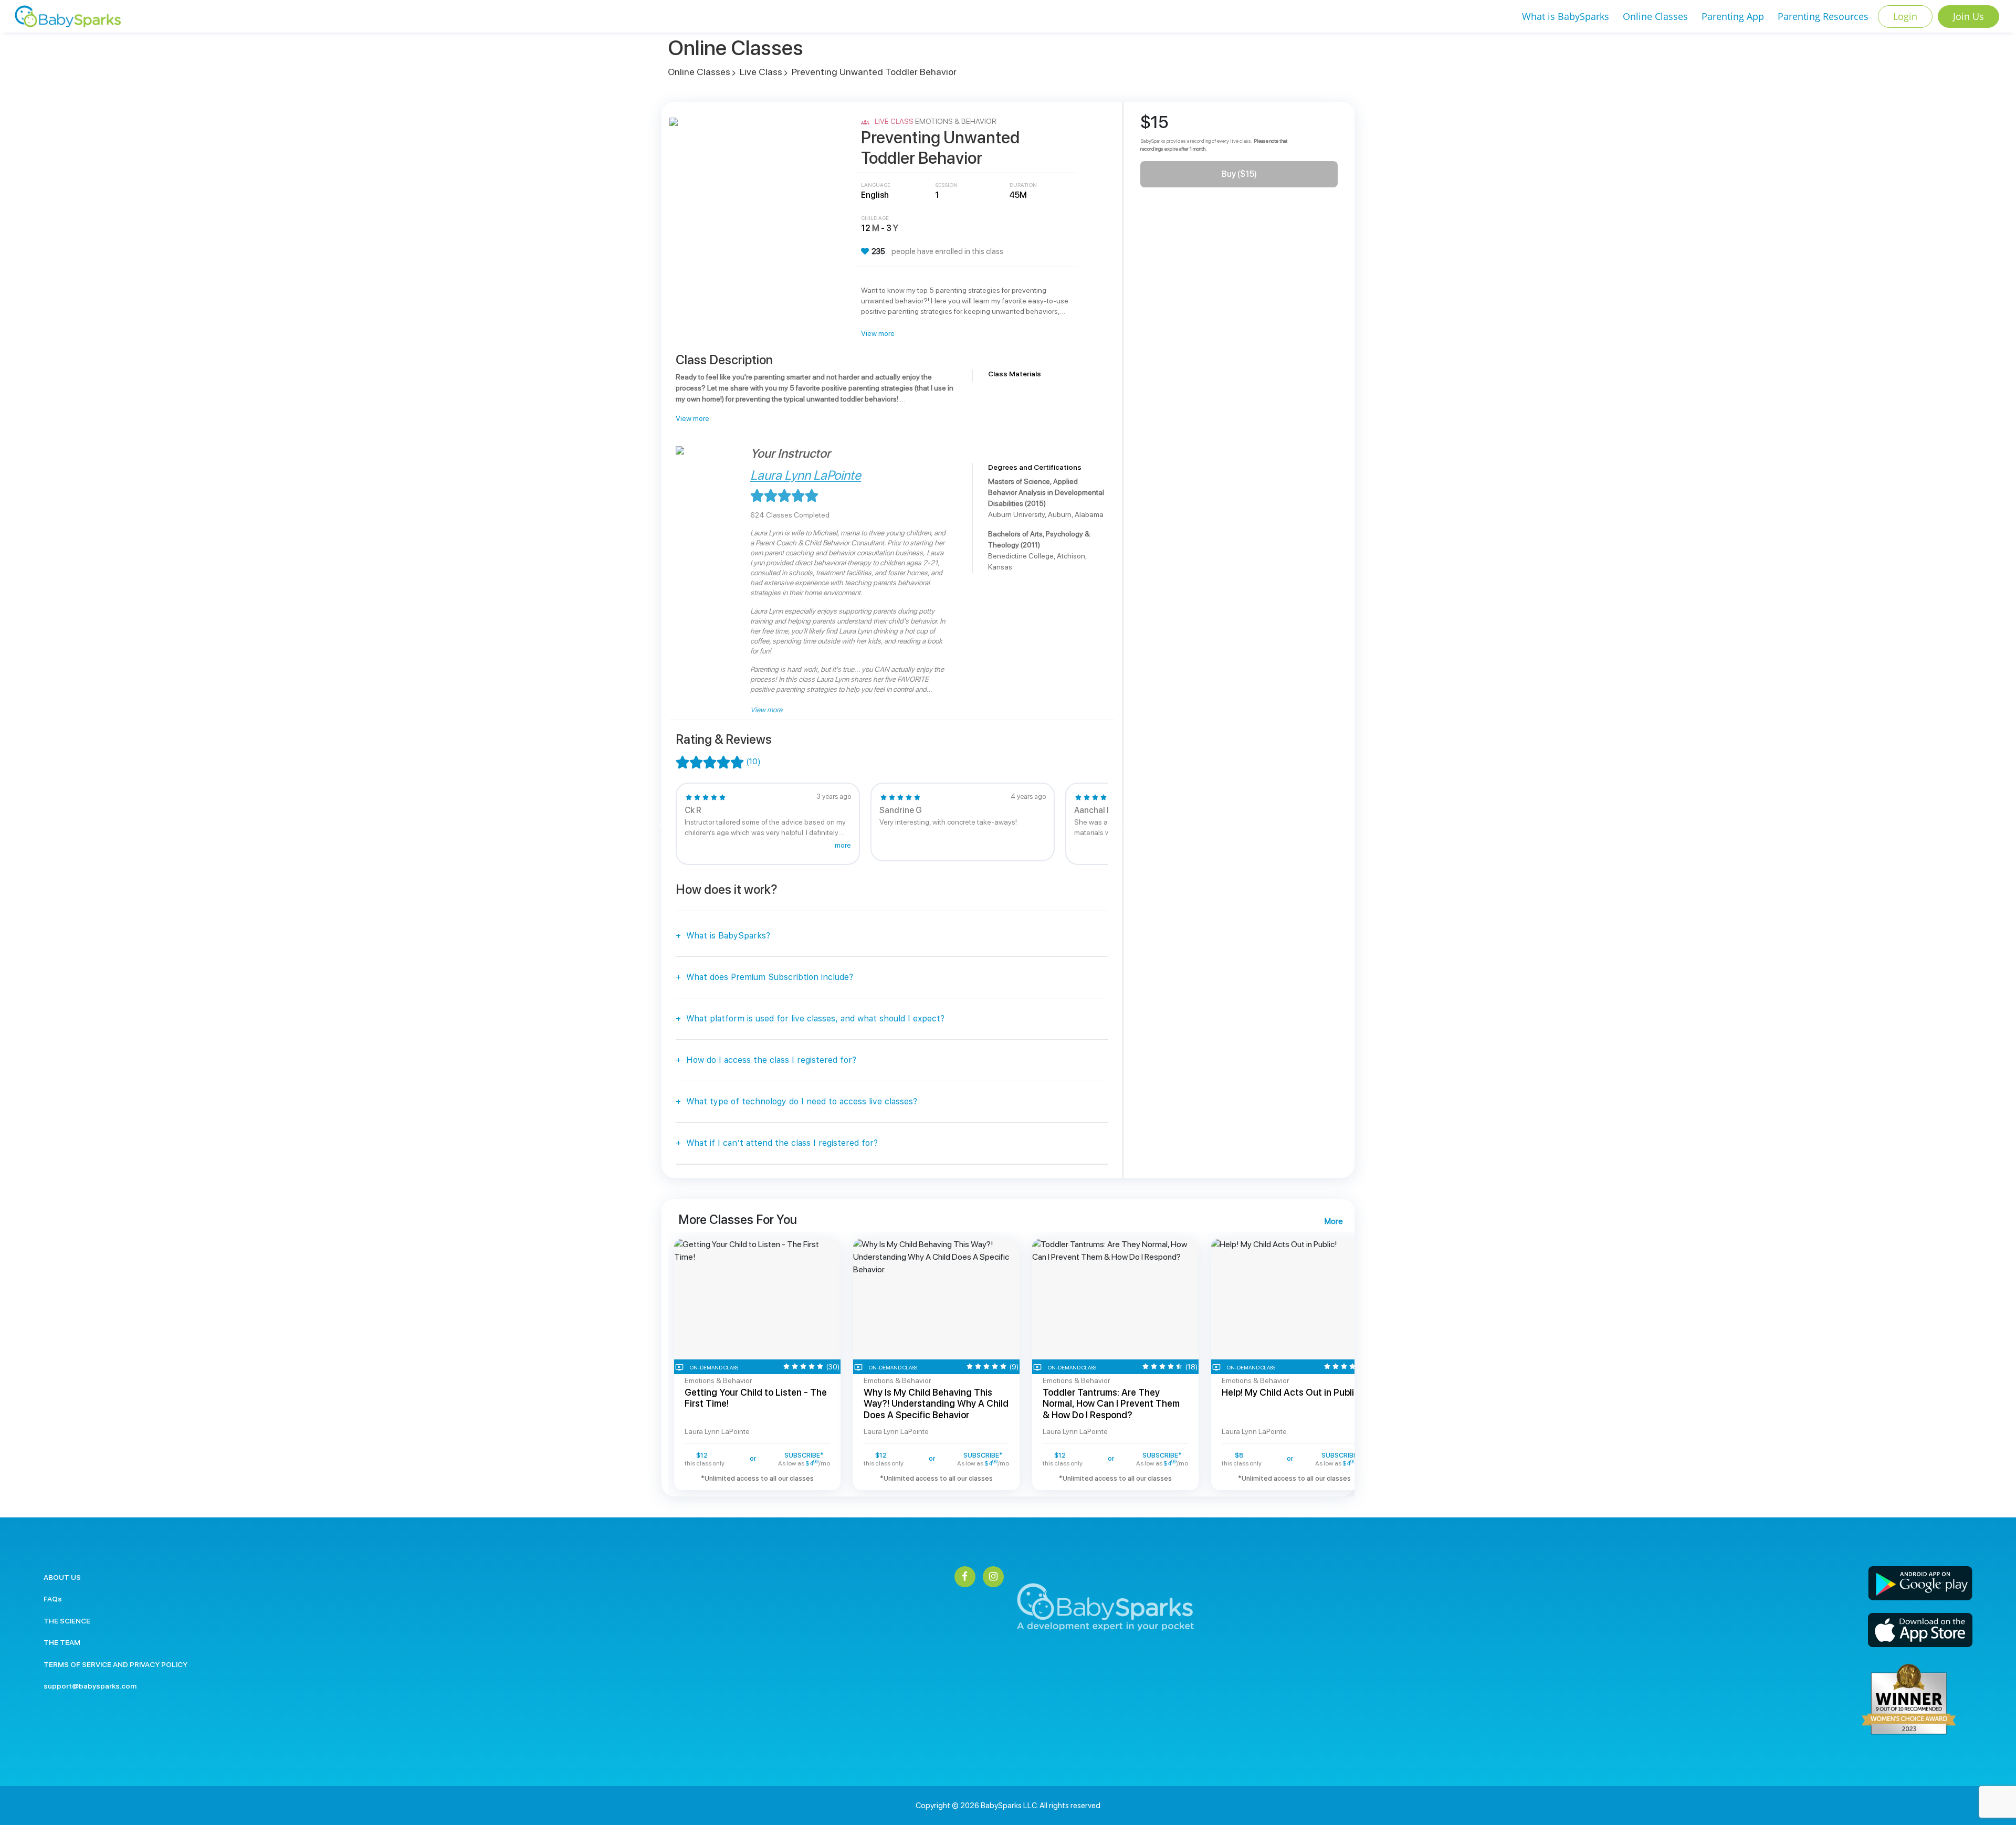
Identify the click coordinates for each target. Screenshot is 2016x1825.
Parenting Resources (1823, 16)
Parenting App (1733, 16)
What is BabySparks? (728, 936)
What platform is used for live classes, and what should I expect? (815, 1019)
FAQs (53, 1599)
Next (1122, 824)
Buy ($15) (1239, 174)
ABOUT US (62, 1577)
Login (1905, 16)
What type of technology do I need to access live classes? (802, 1101)
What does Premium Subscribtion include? (770, 977)
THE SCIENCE (67, 1621)
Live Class (761, 72)
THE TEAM (62, 1642)
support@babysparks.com (90, 1686)
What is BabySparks (1566, 16)
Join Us (1968, 16)
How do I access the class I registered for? (771, 1060)
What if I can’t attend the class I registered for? (782, 1143)
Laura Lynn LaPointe (806, 475)
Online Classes (1655, 16)
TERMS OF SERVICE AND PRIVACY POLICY (115, 1664)
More (1333, 1221)
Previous (661, 824)
